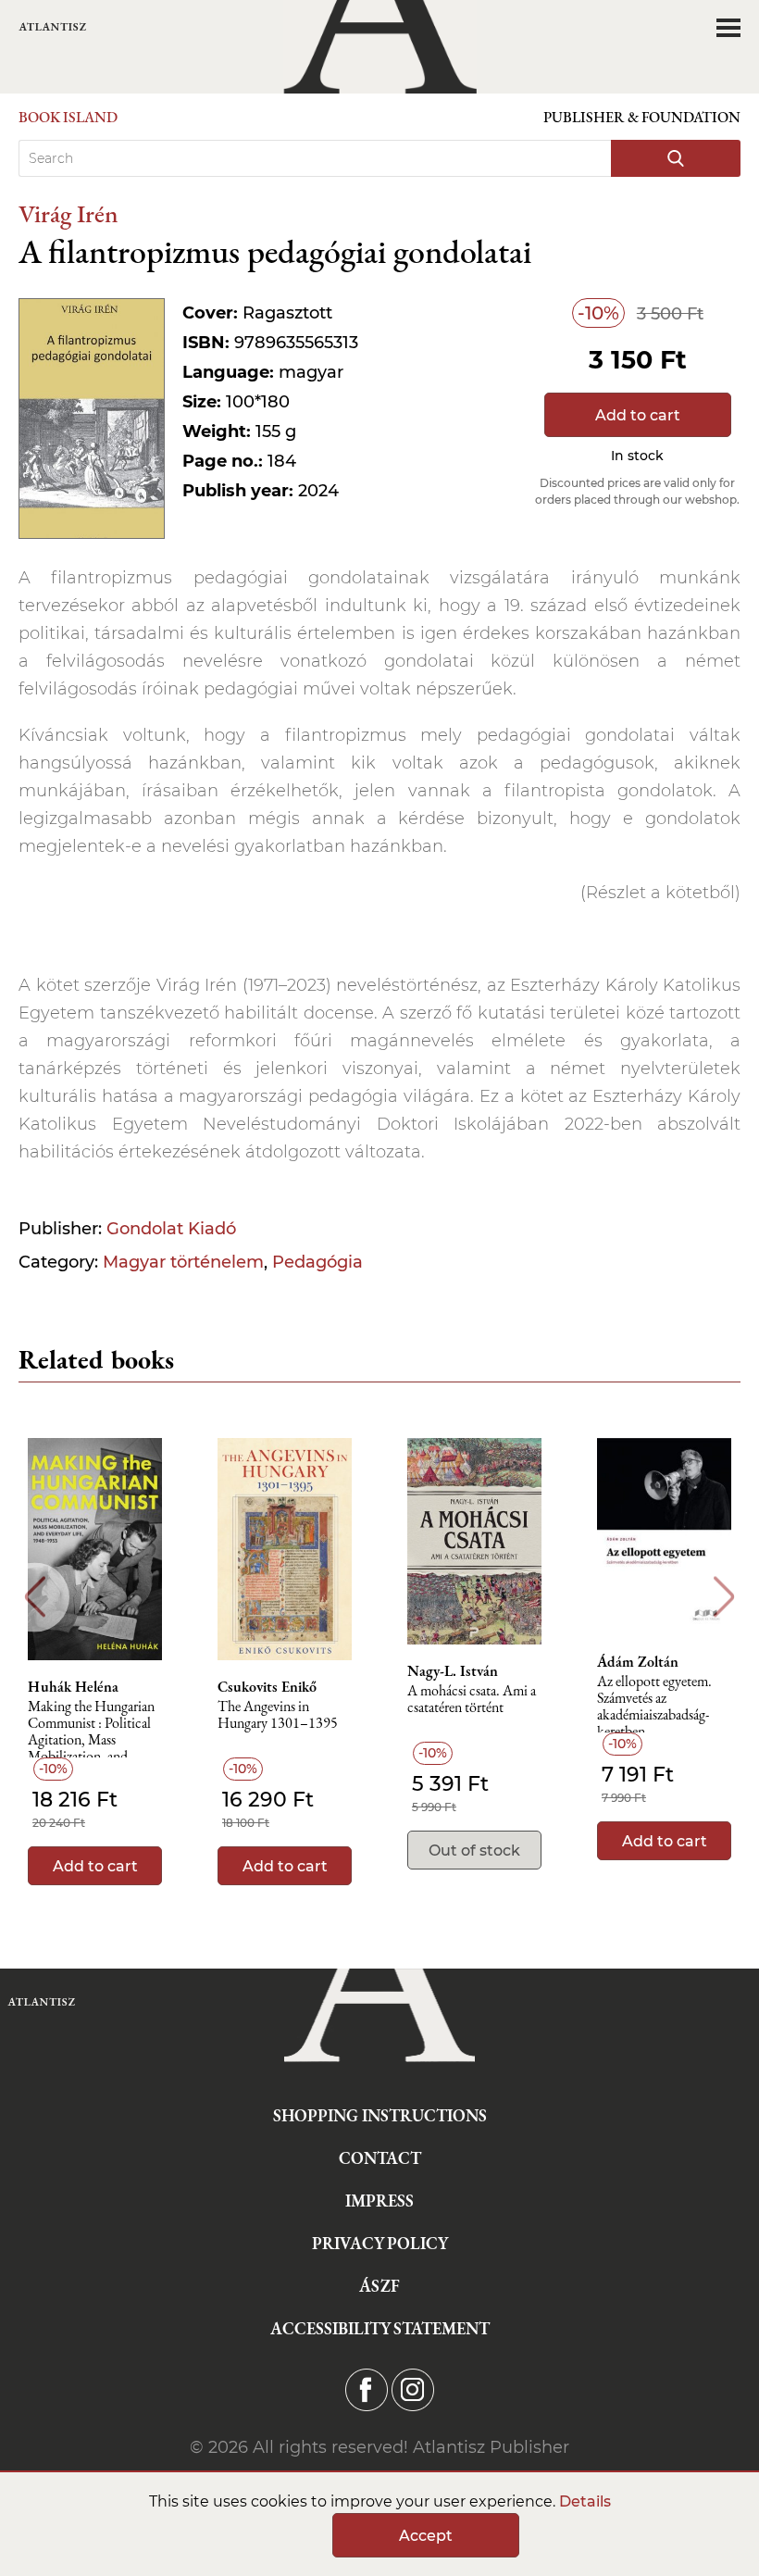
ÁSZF (379, 2286)
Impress (379, 2201)
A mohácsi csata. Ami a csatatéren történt (472, 1700)
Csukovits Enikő (267, 1687)
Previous (35, 1597)
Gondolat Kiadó (171, 1229)
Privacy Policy (380, 2243)
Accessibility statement (380, 2328)
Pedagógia (317, 1262)
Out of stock (474, 1851)
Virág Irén (68, 213)
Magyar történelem (183, 1262)
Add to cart (638, 415)
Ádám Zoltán (638, 1662)
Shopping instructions (380, 2115)
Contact (380, 2158)
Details (585, 2501)
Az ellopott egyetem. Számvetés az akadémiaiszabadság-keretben (654, 1703)
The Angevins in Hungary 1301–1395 (278, 1715)
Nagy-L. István (453, 1671)
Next (724, 1597)
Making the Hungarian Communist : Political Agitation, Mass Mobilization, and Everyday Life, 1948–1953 (91, 1728)
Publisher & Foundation (642, 117)
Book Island (68, 117)
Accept (426, 2536)
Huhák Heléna (73, 1687)
